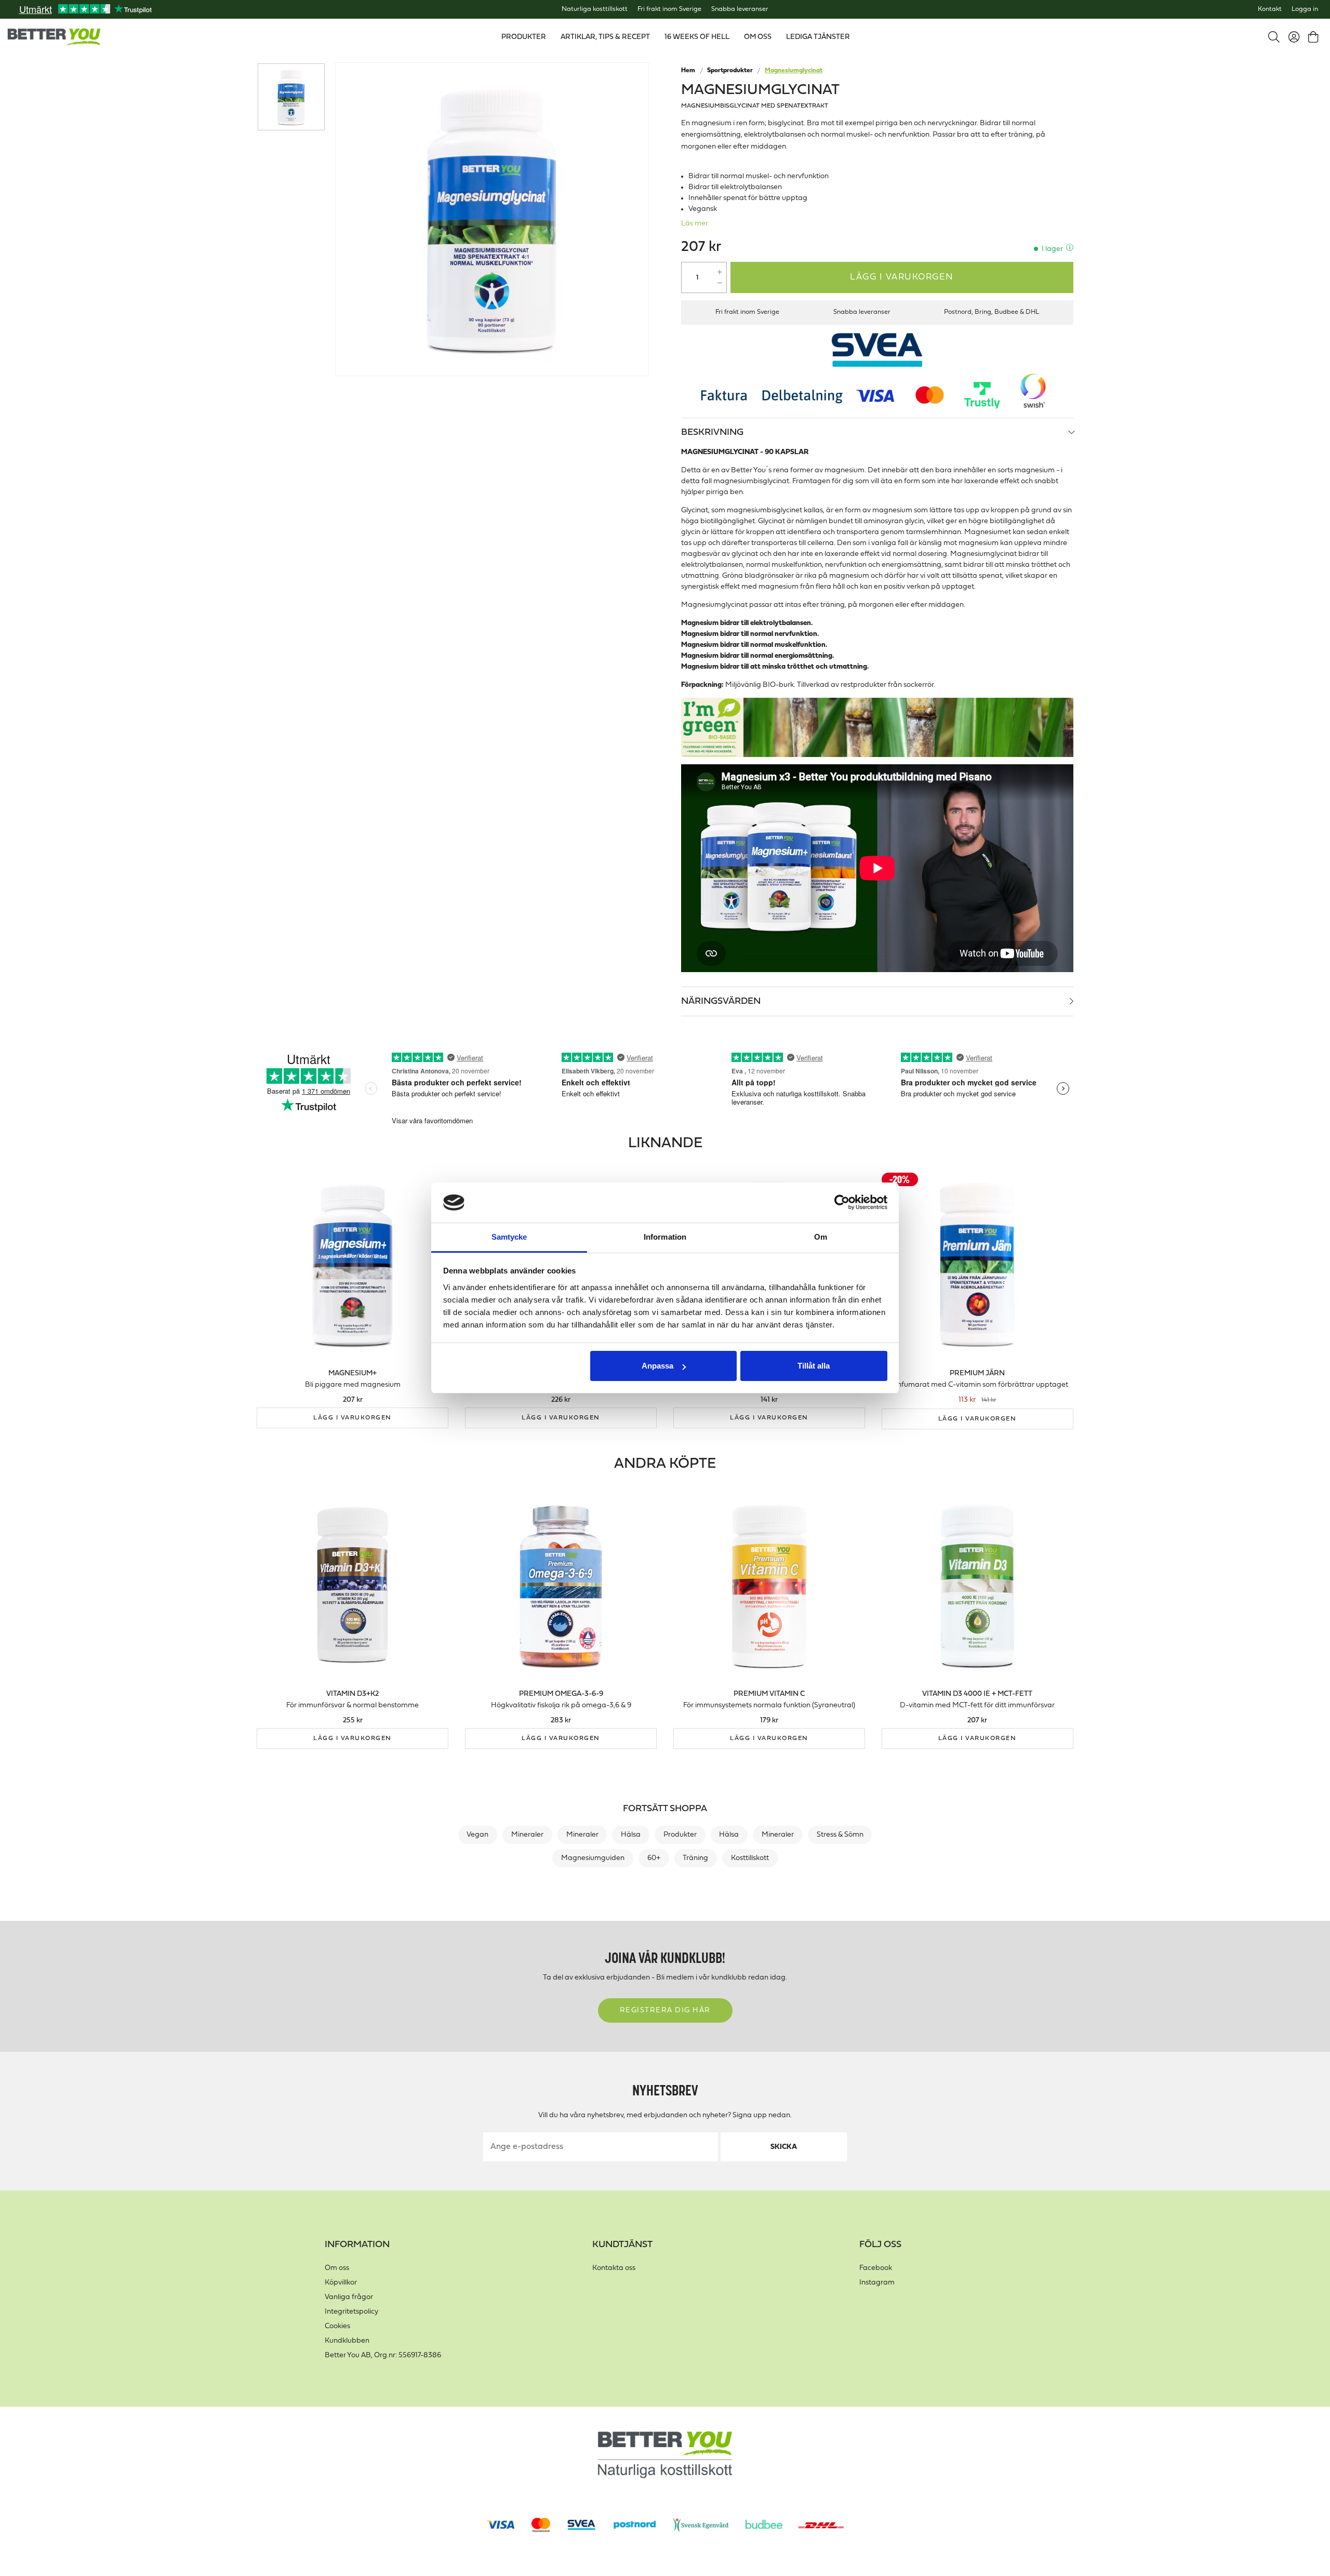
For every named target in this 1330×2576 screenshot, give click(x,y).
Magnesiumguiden (593, 1858)
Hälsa (631, 1835)
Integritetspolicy (351, 2312)
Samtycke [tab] (509, 1237)
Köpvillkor (341, 2283)
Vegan (477, 1835)
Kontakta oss (614, 2268)
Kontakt (1270, 9)
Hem (688, 71)
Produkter (680, 1835)
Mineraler (527, 1835)
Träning (695, 1858)
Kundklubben (347, 2341)
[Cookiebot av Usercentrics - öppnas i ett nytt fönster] (842, 1203)
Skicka (784, 2147)
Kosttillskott (750, 1858)
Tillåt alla (814, 1366)
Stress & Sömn (840, 1835)
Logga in (1305, 9)
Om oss (337, 2268)
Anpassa (657, 1366)
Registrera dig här (665, 2010)
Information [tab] (665, 1237)
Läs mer (695, 224)
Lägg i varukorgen (902, 277)
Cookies (337, 2326)
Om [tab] (821, 1237)
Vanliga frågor (349, 2297)
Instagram (877, 2283)
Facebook (876, 2268)
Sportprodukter (730, 71)
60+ (654, 1858)
